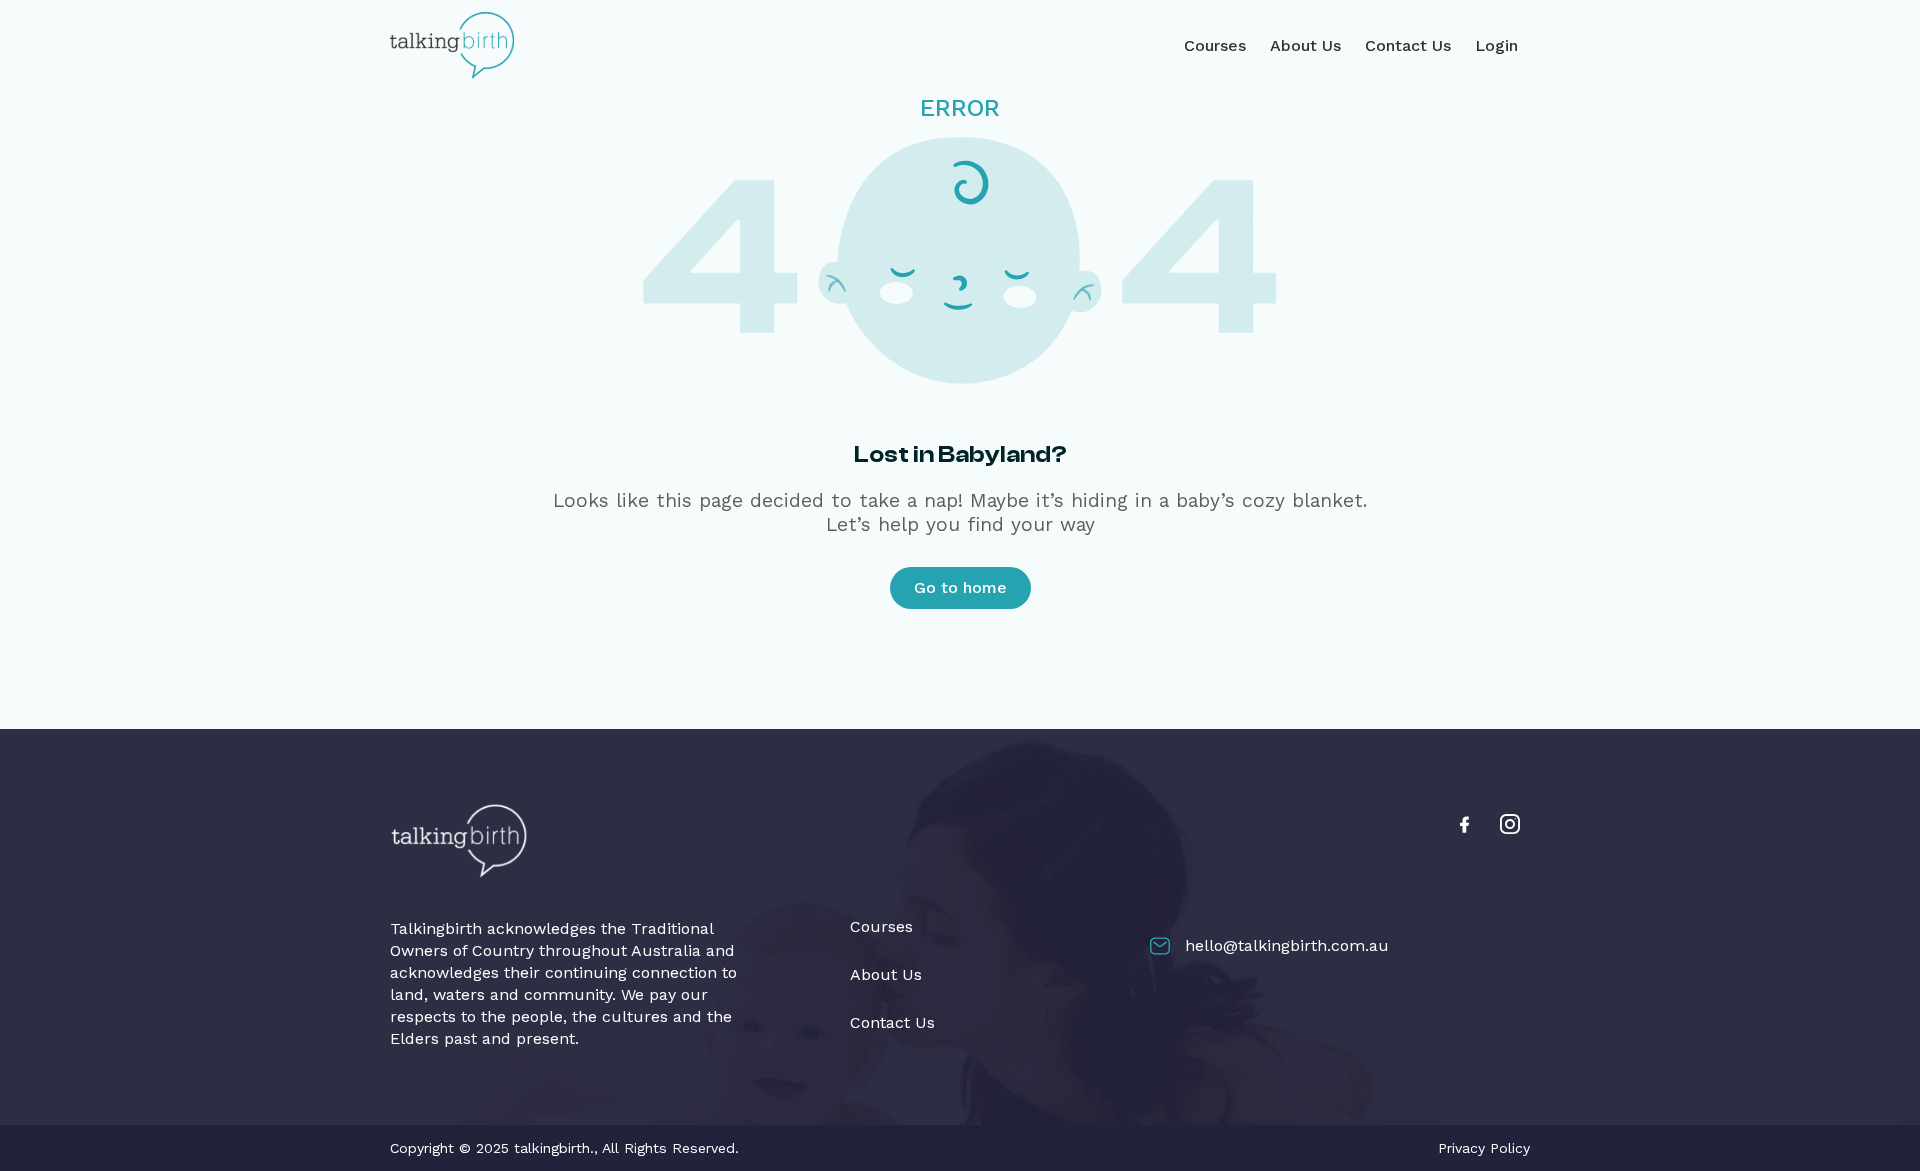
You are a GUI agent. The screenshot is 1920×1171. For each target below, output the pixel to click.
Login (1496, 45)
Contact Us (1408, 45)
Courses (1215, 45)
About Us (1305, 45)
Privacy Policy (1484, 1148)
